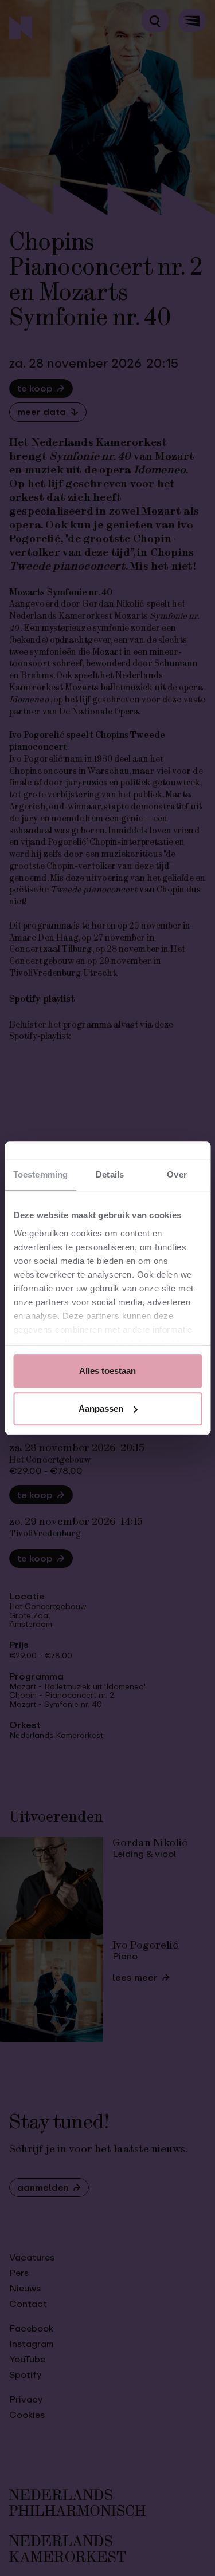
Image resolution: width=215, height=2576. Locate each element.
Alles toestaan (107, 1371)
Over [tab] (177, 1174)
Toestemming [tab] (40, 1174)
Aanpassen (101, 1408)
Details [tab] (110, 1174)
